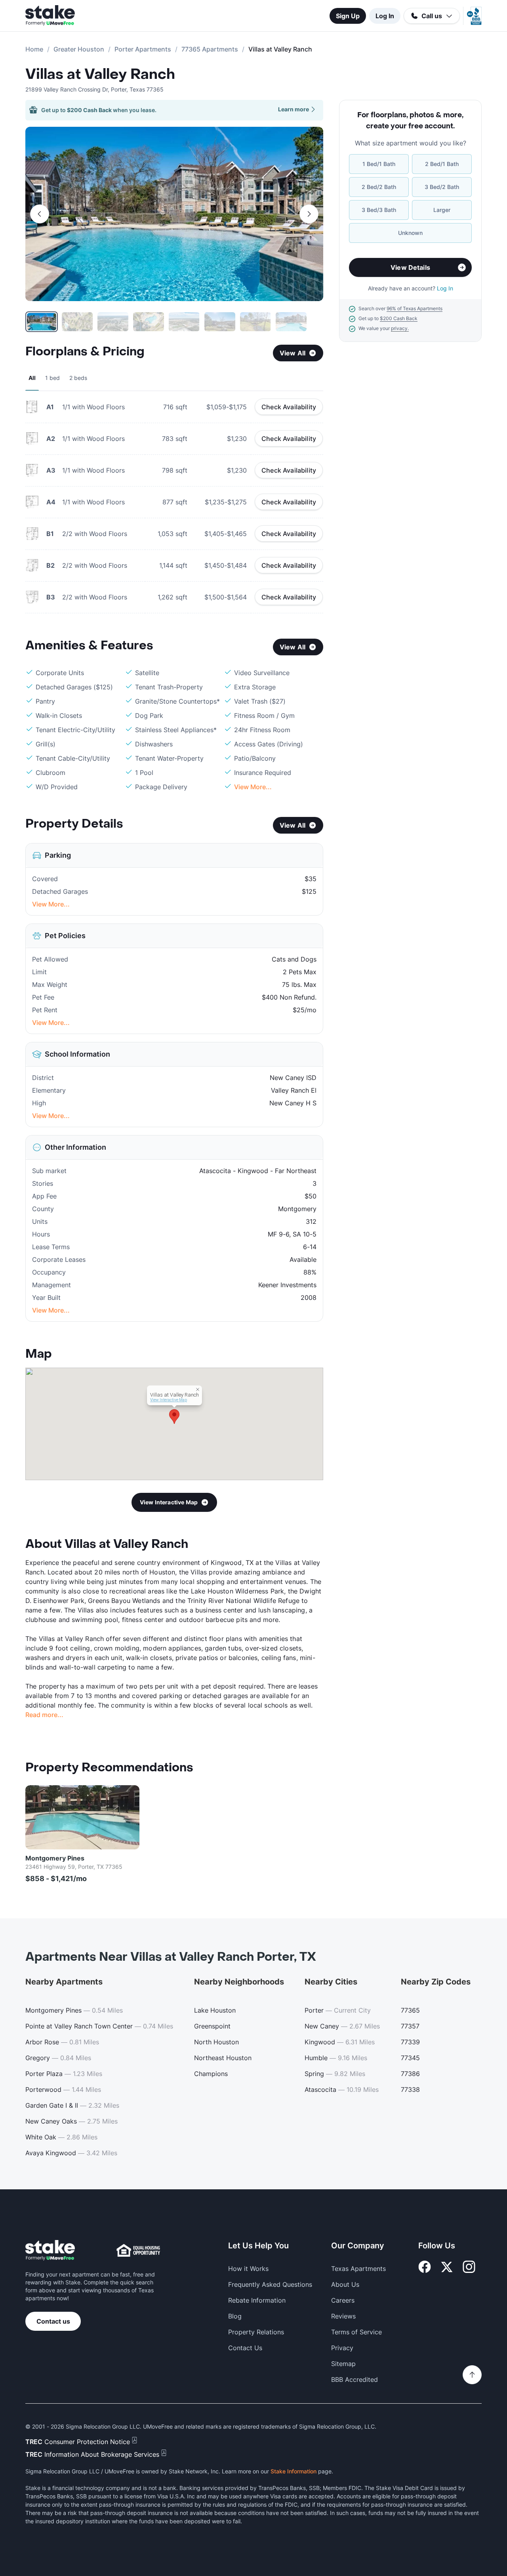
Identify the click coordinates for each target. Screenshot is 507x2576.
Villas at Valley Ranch (100, 74)
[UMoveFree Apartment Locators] (50, 2251)
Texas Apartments (358, 2269)
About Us (345, 2284)
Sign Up (348, 16)
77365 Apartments (210, 49)
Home (34, 49)
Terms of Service (356, 2332)
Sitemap (343, 2364)
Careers (343, 2300)
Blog (235, 2316)
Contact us (53, 2321)
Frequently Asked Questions (270, 2284)
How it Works (248, 2269)
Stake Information (294, 2471)
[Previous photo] (40, 214)
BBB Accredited (355, 2379)
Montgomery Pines (55, 1858)
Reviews (343, 2316)
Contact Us (245, 2348)
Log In (385, 16)
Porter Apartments (143, 49)
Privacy (342, 2348)
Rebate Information (257, 2300)
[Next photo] (309, 214)
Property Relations (256, 2332)
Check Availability (289, 407)
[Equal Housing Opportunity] (138, 2250)
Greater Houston (79, 49)
